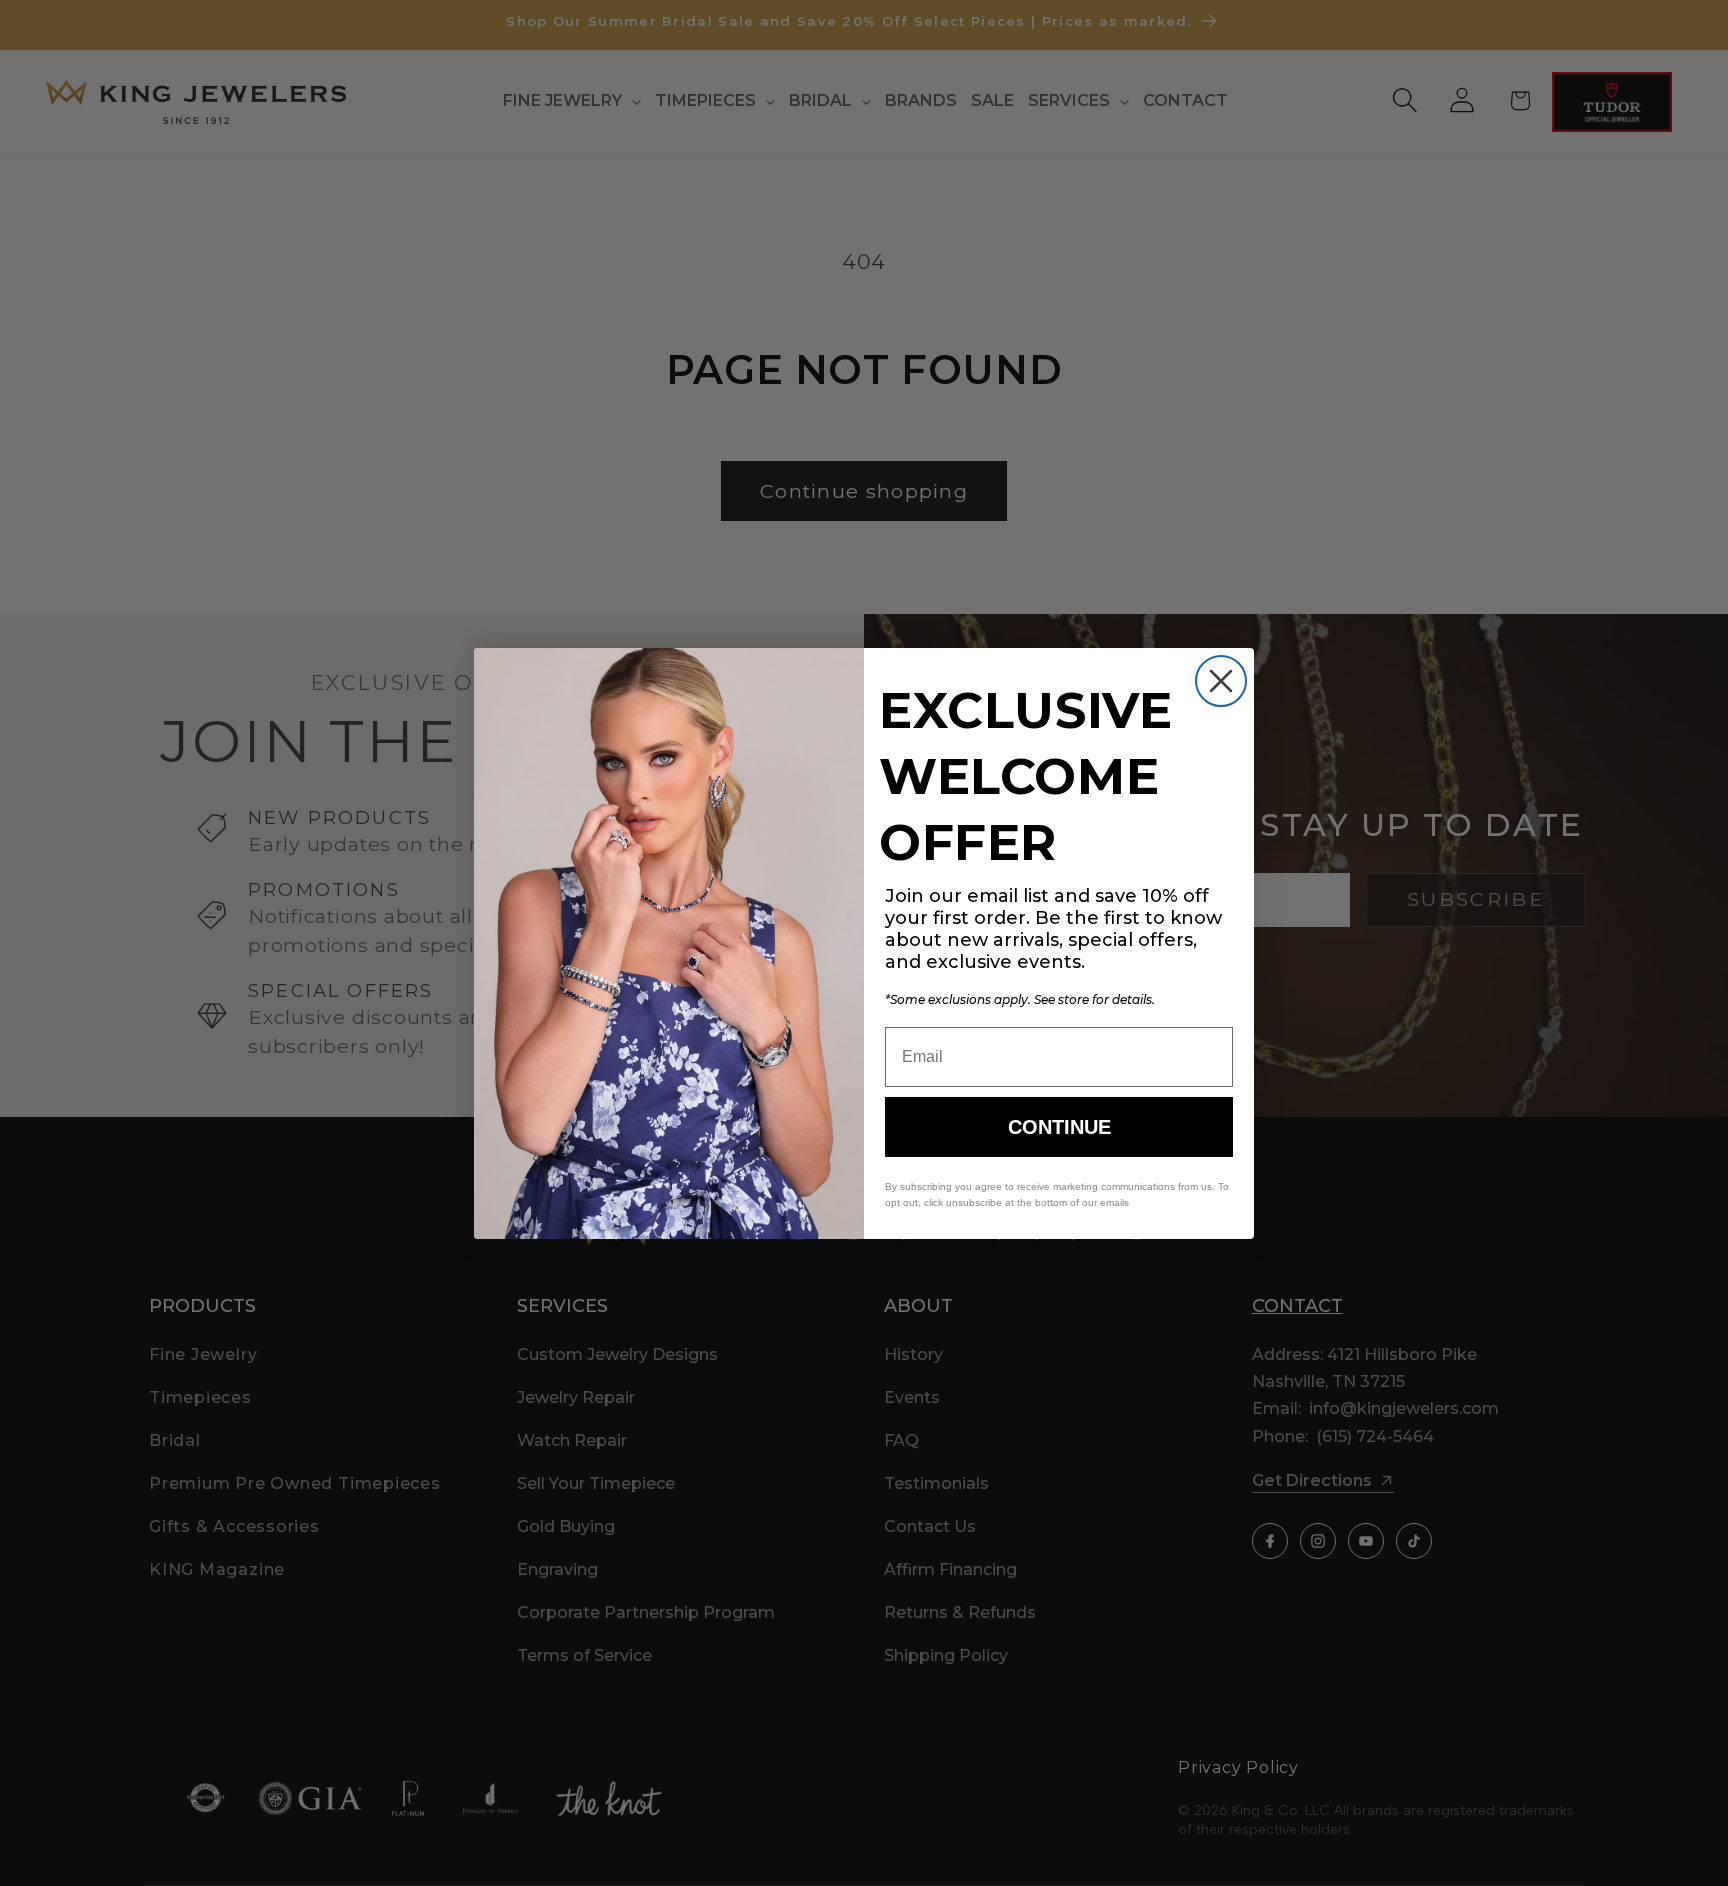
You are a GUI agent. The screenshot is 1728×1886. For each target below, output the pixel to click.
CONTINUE (1059, 1127)
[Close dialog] (1221, 681)
